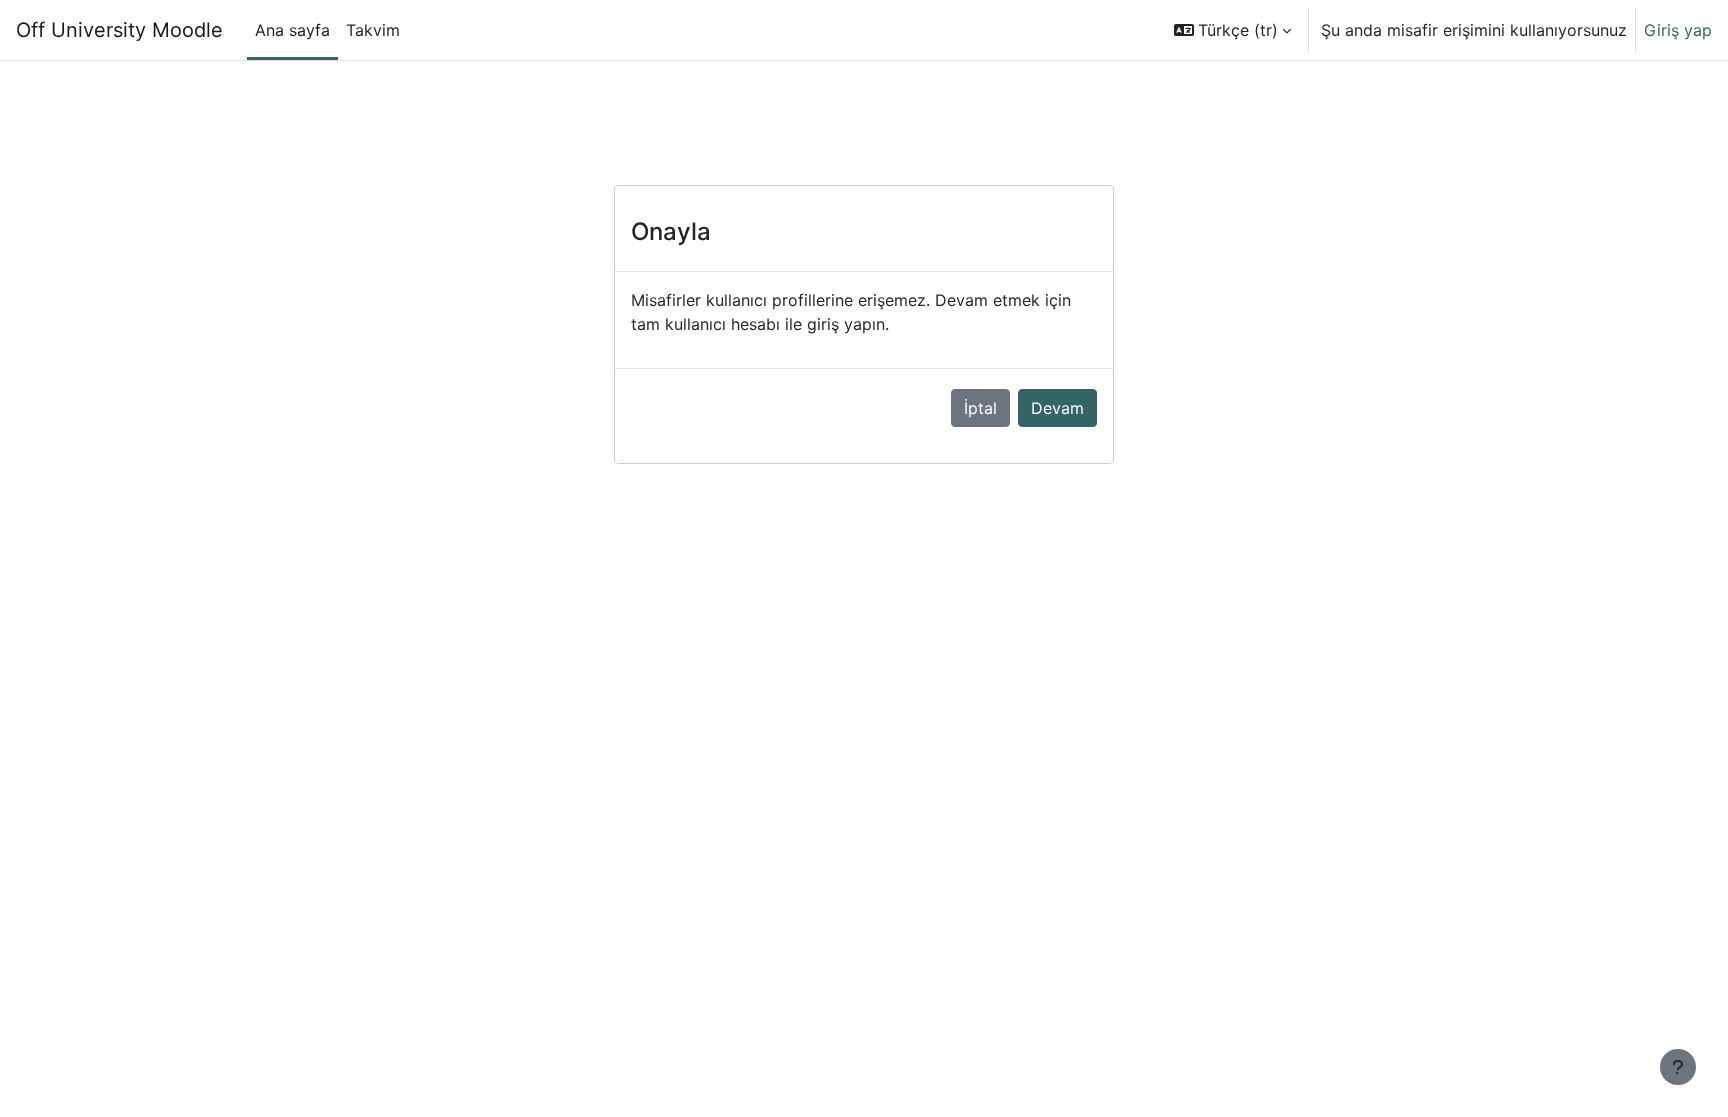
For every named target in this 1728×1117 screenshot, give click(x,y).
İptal (980, 408)
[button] (1232, 30)
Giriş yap (1678, 30)
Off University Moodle (119, 30)
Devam (1057, 408)
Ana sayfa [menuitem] (292, 30)
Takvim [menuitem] (373, 30)
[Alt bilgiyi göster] (1678, 1067)
